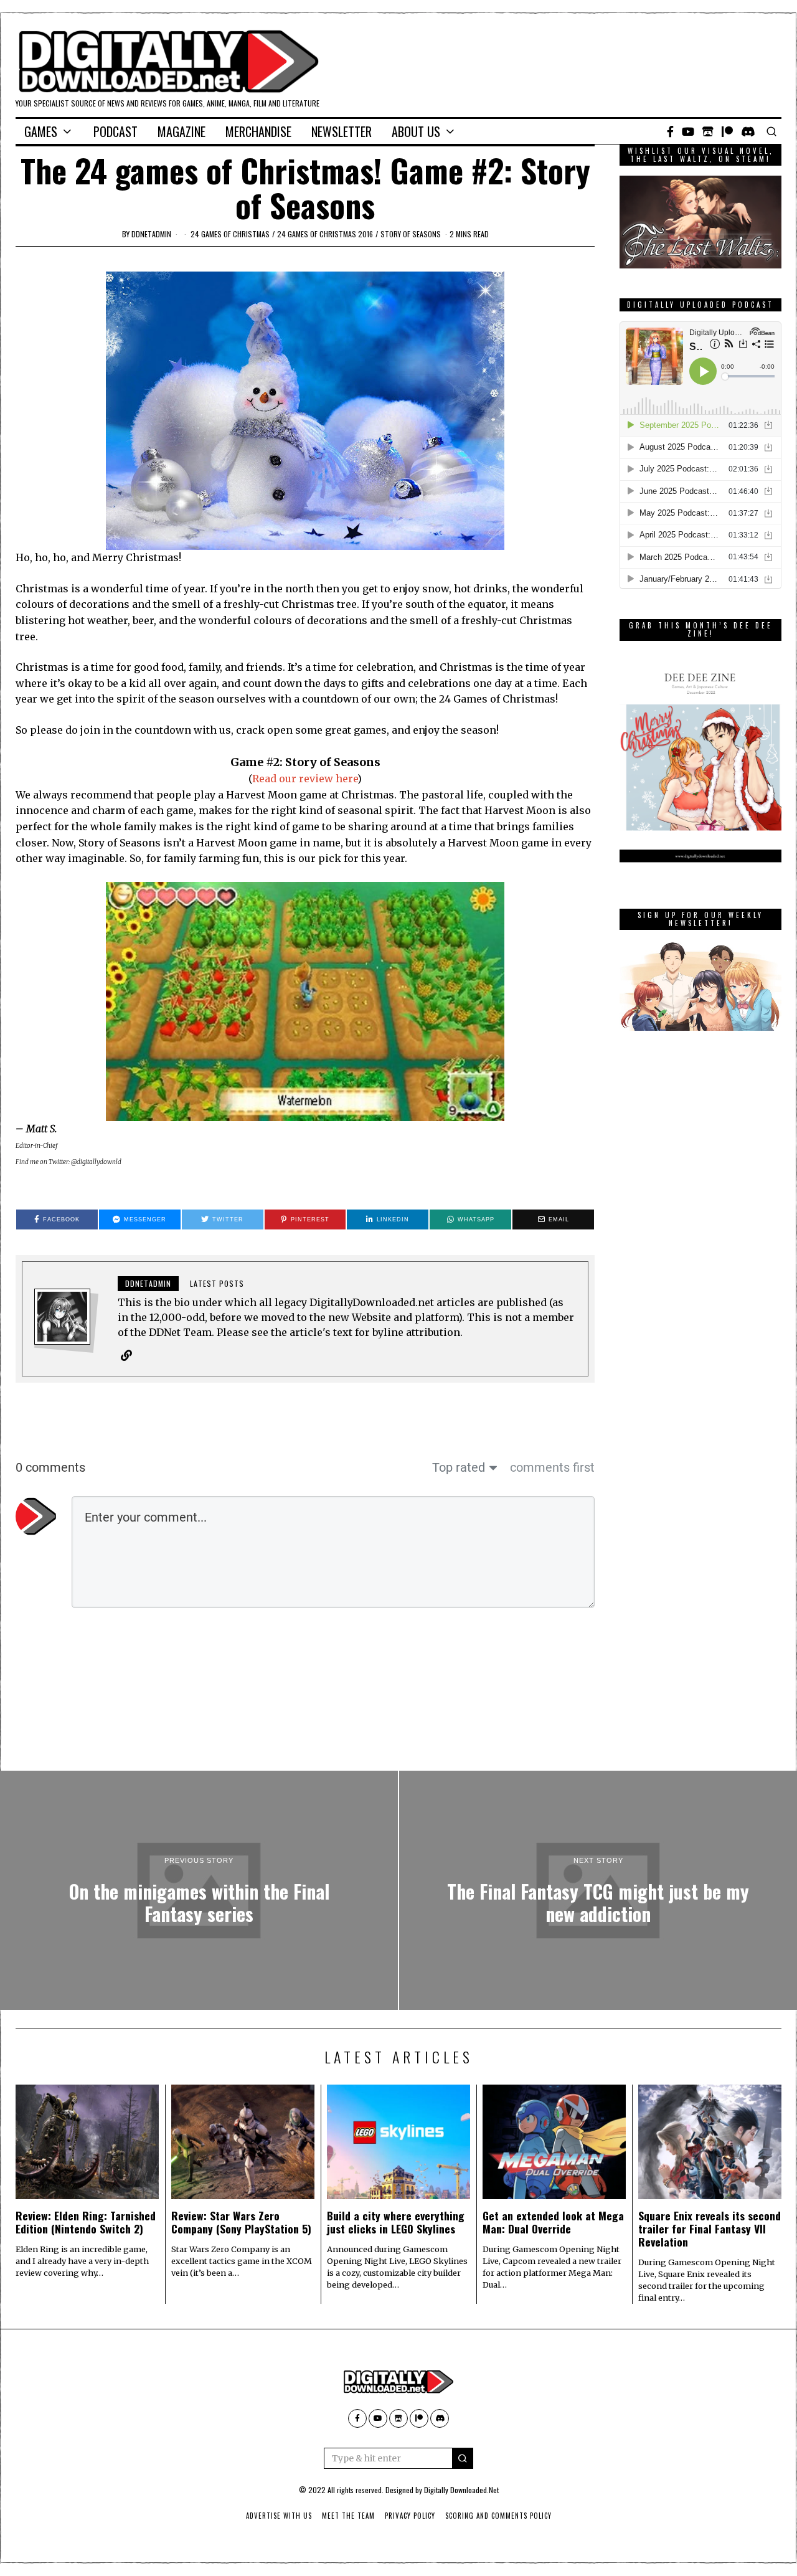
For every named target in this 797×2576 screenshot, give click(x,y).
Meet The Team (348, 2516)
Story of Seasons (411, 234)
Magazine (182, 131)
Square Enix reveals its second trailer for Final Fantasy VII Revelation (710, 2228)
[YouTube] (688, 131)
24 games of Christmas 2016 (325, 234)
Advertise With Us (279, 2516)
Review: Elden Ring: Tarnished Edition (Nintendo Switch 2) (86, 2222)
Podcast (116, 131)
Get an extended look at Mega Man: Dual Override (553, 2222)
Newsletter (342, 131)
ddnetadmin (151, 234)
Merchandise (258, 131)
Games (41, 131)
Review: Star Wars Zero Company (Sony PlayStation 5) (241, 2222)
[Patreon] (727, 131)
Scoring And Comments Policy (498, 2516)
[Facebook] (670, 131)
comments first (552, 1467)
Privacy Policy (410, 2516)
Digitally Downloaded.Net (461, 2490)
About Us (416, 131)
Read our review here (305, 779)
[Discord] (748, 131)
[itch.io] (708, 131)
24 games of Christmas (230, 234)
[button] (463, 2458)
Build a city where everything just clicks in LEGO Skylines (396, 2222)
